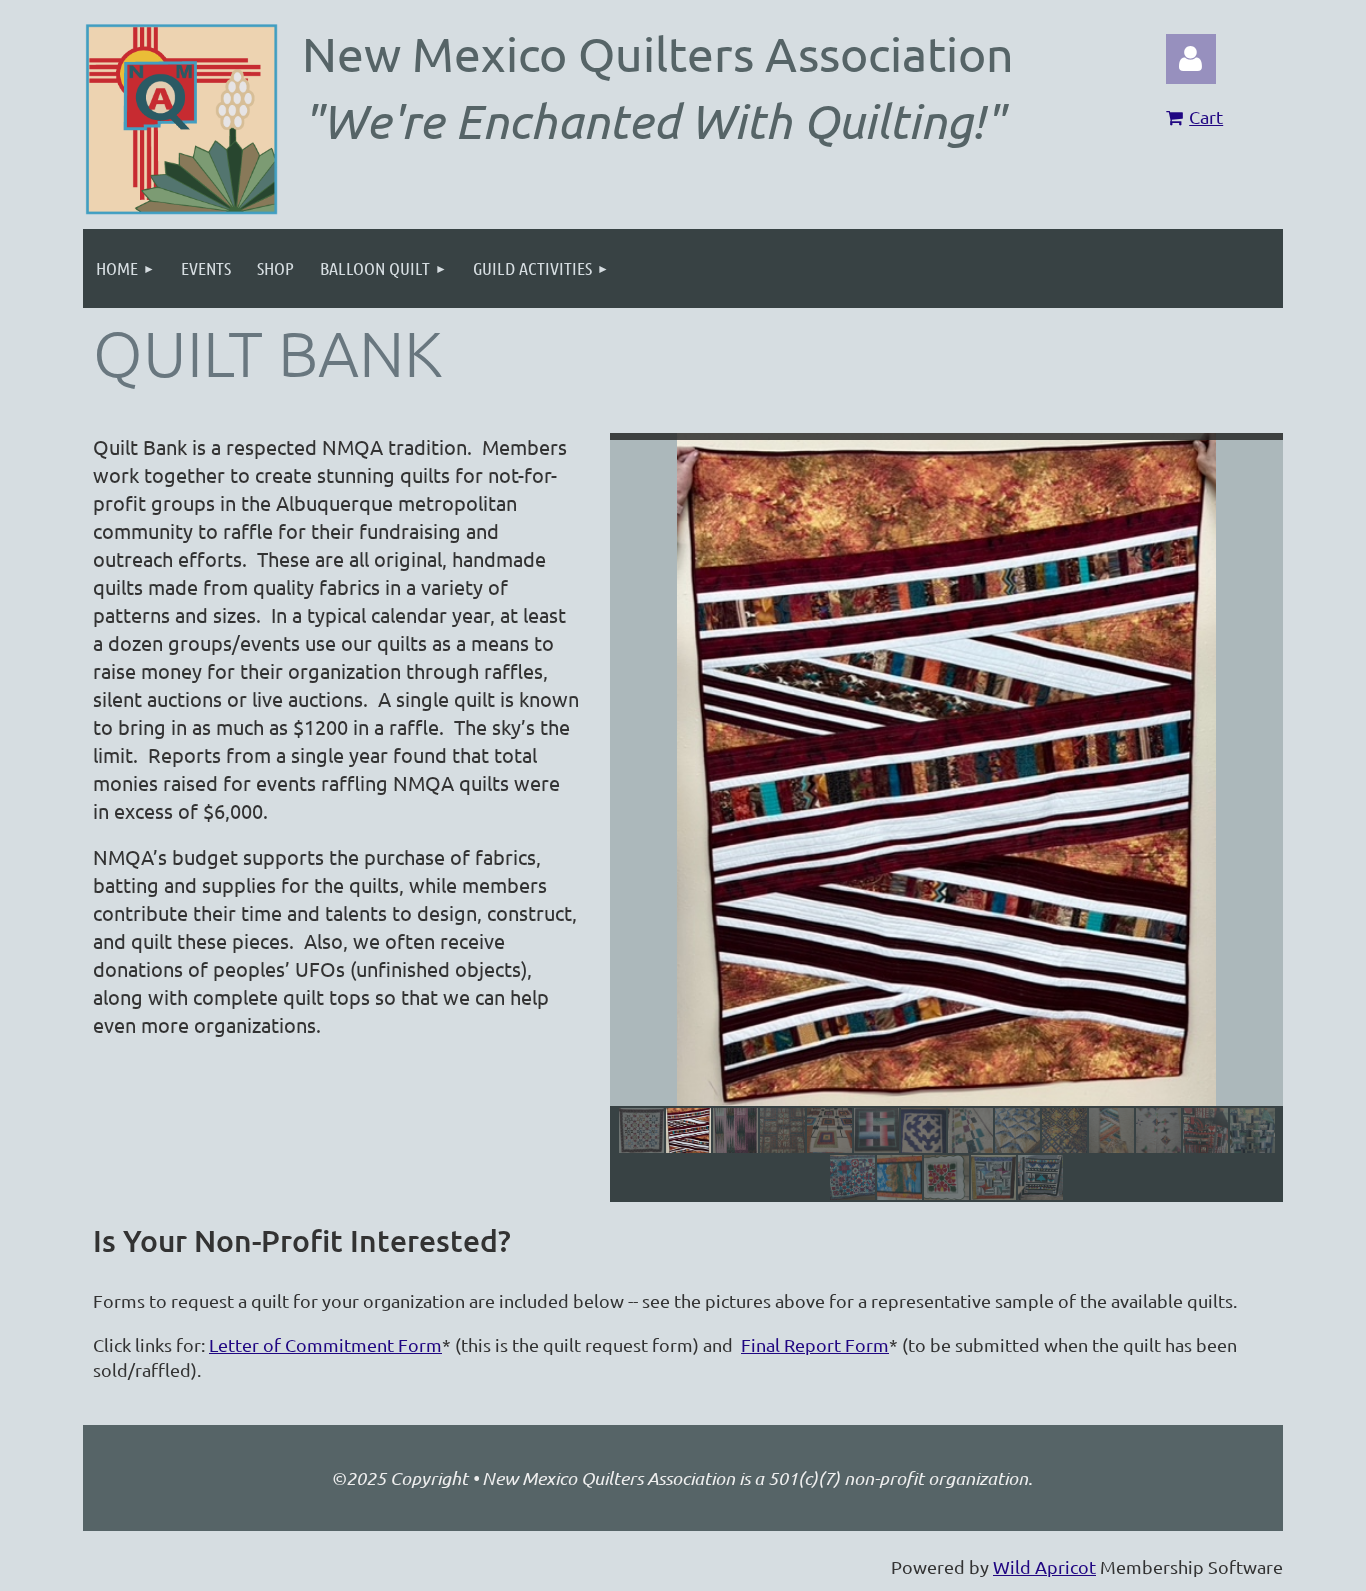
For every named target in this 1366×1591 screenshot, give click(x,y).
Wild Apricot (1044, 1566)
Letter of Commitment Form (325, 1344)
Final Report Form (815, 1344)
